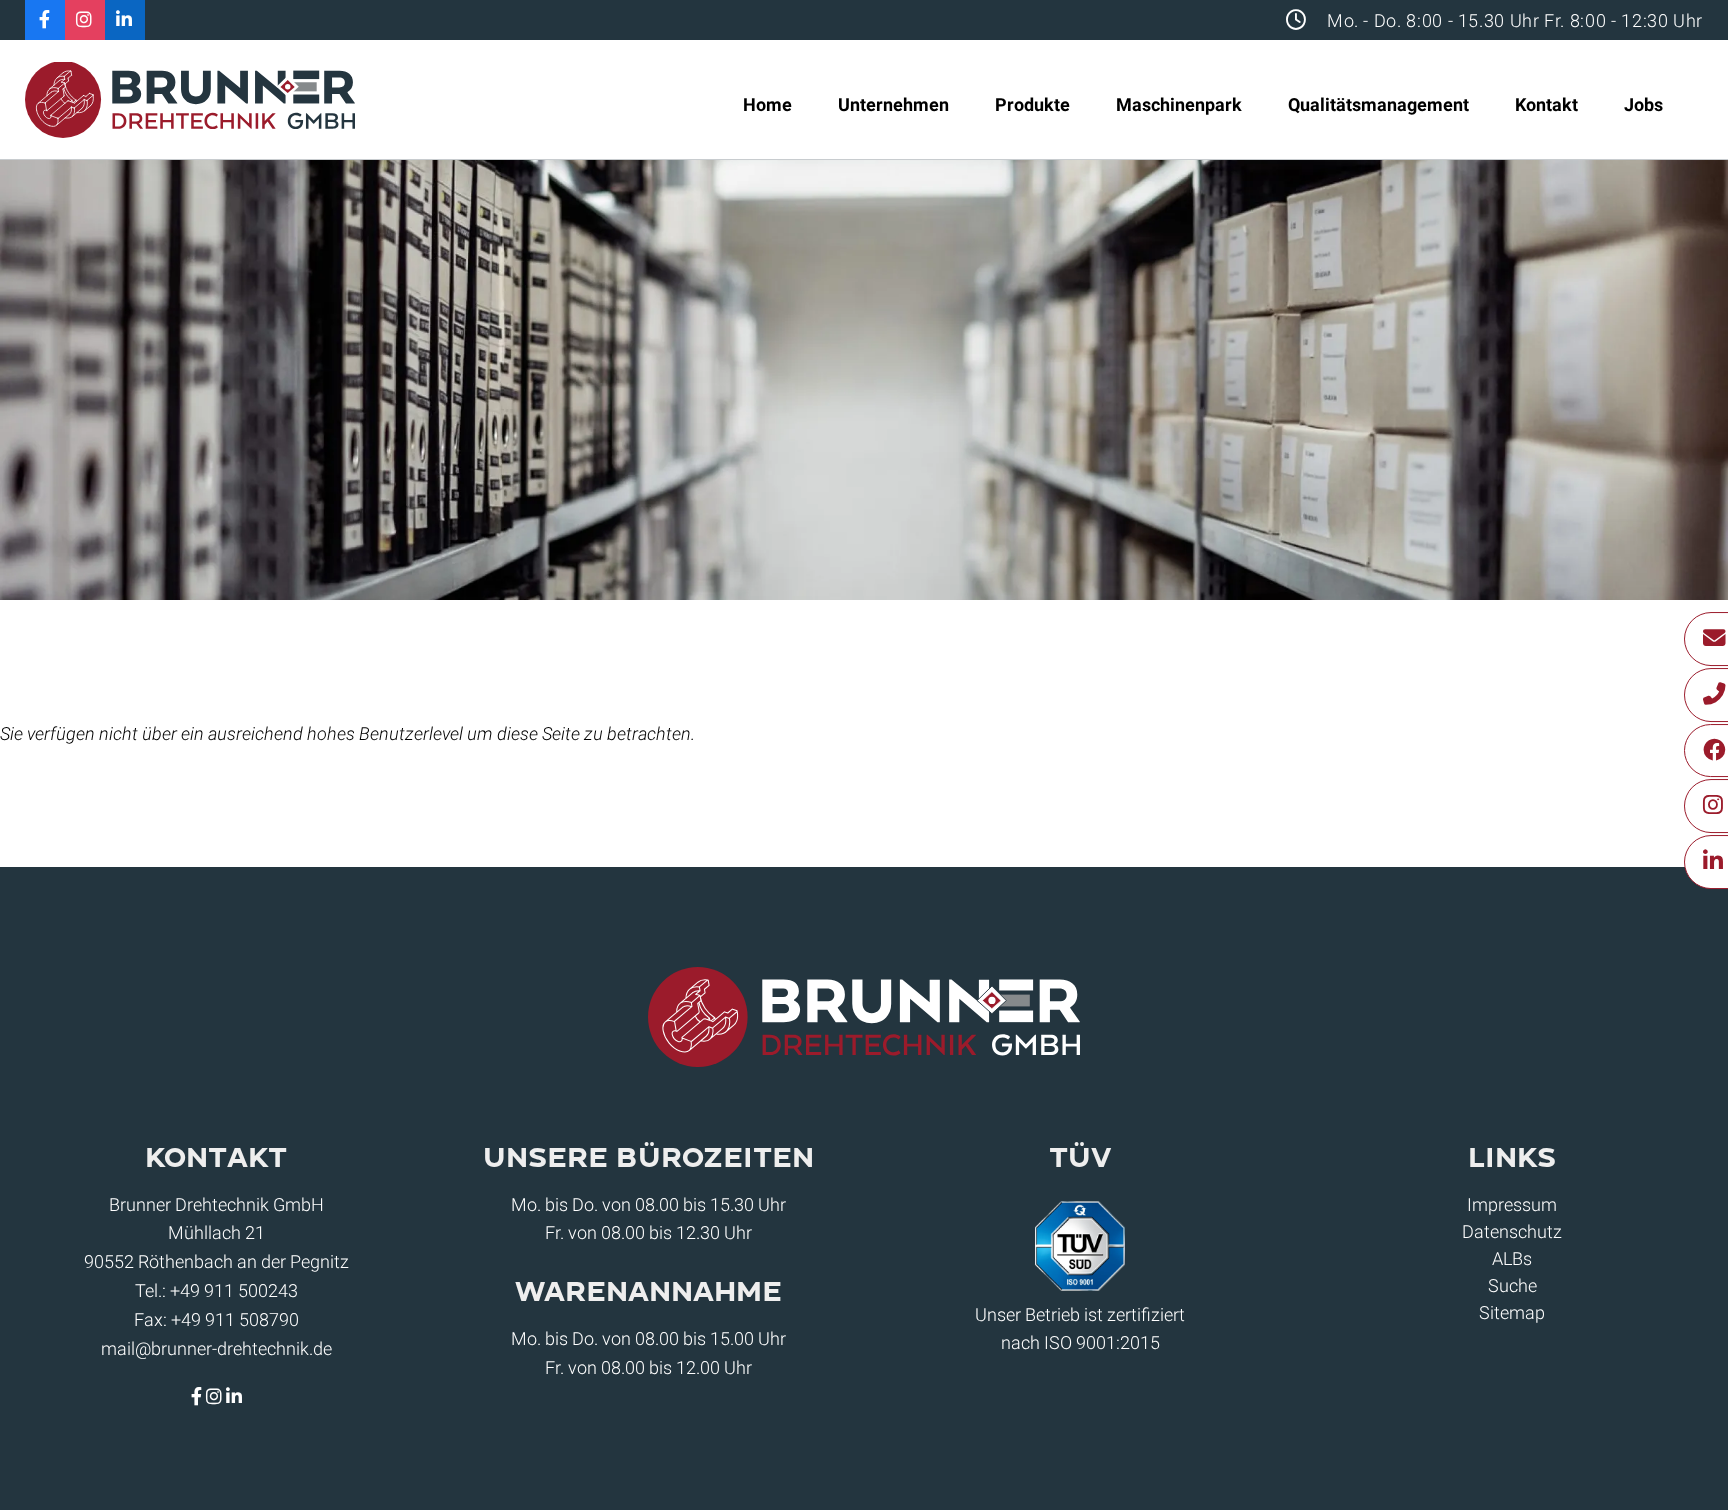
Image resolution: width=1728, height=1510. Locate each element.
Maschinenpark (1179, 104)
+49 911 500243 (234, 1290)
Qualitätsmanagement (1378, 104)
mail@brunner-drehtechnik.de (216, 1348)
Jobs (1643, 104)
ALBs (1512, 1258)
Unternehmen (893, 104)
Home (767, 104)
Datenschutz (1512, 1231)
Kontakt (1546, 104)
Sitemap (1512, 1312)
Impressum (1512, 1204)
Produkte (1032, 104)
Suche (1512, 1285)
